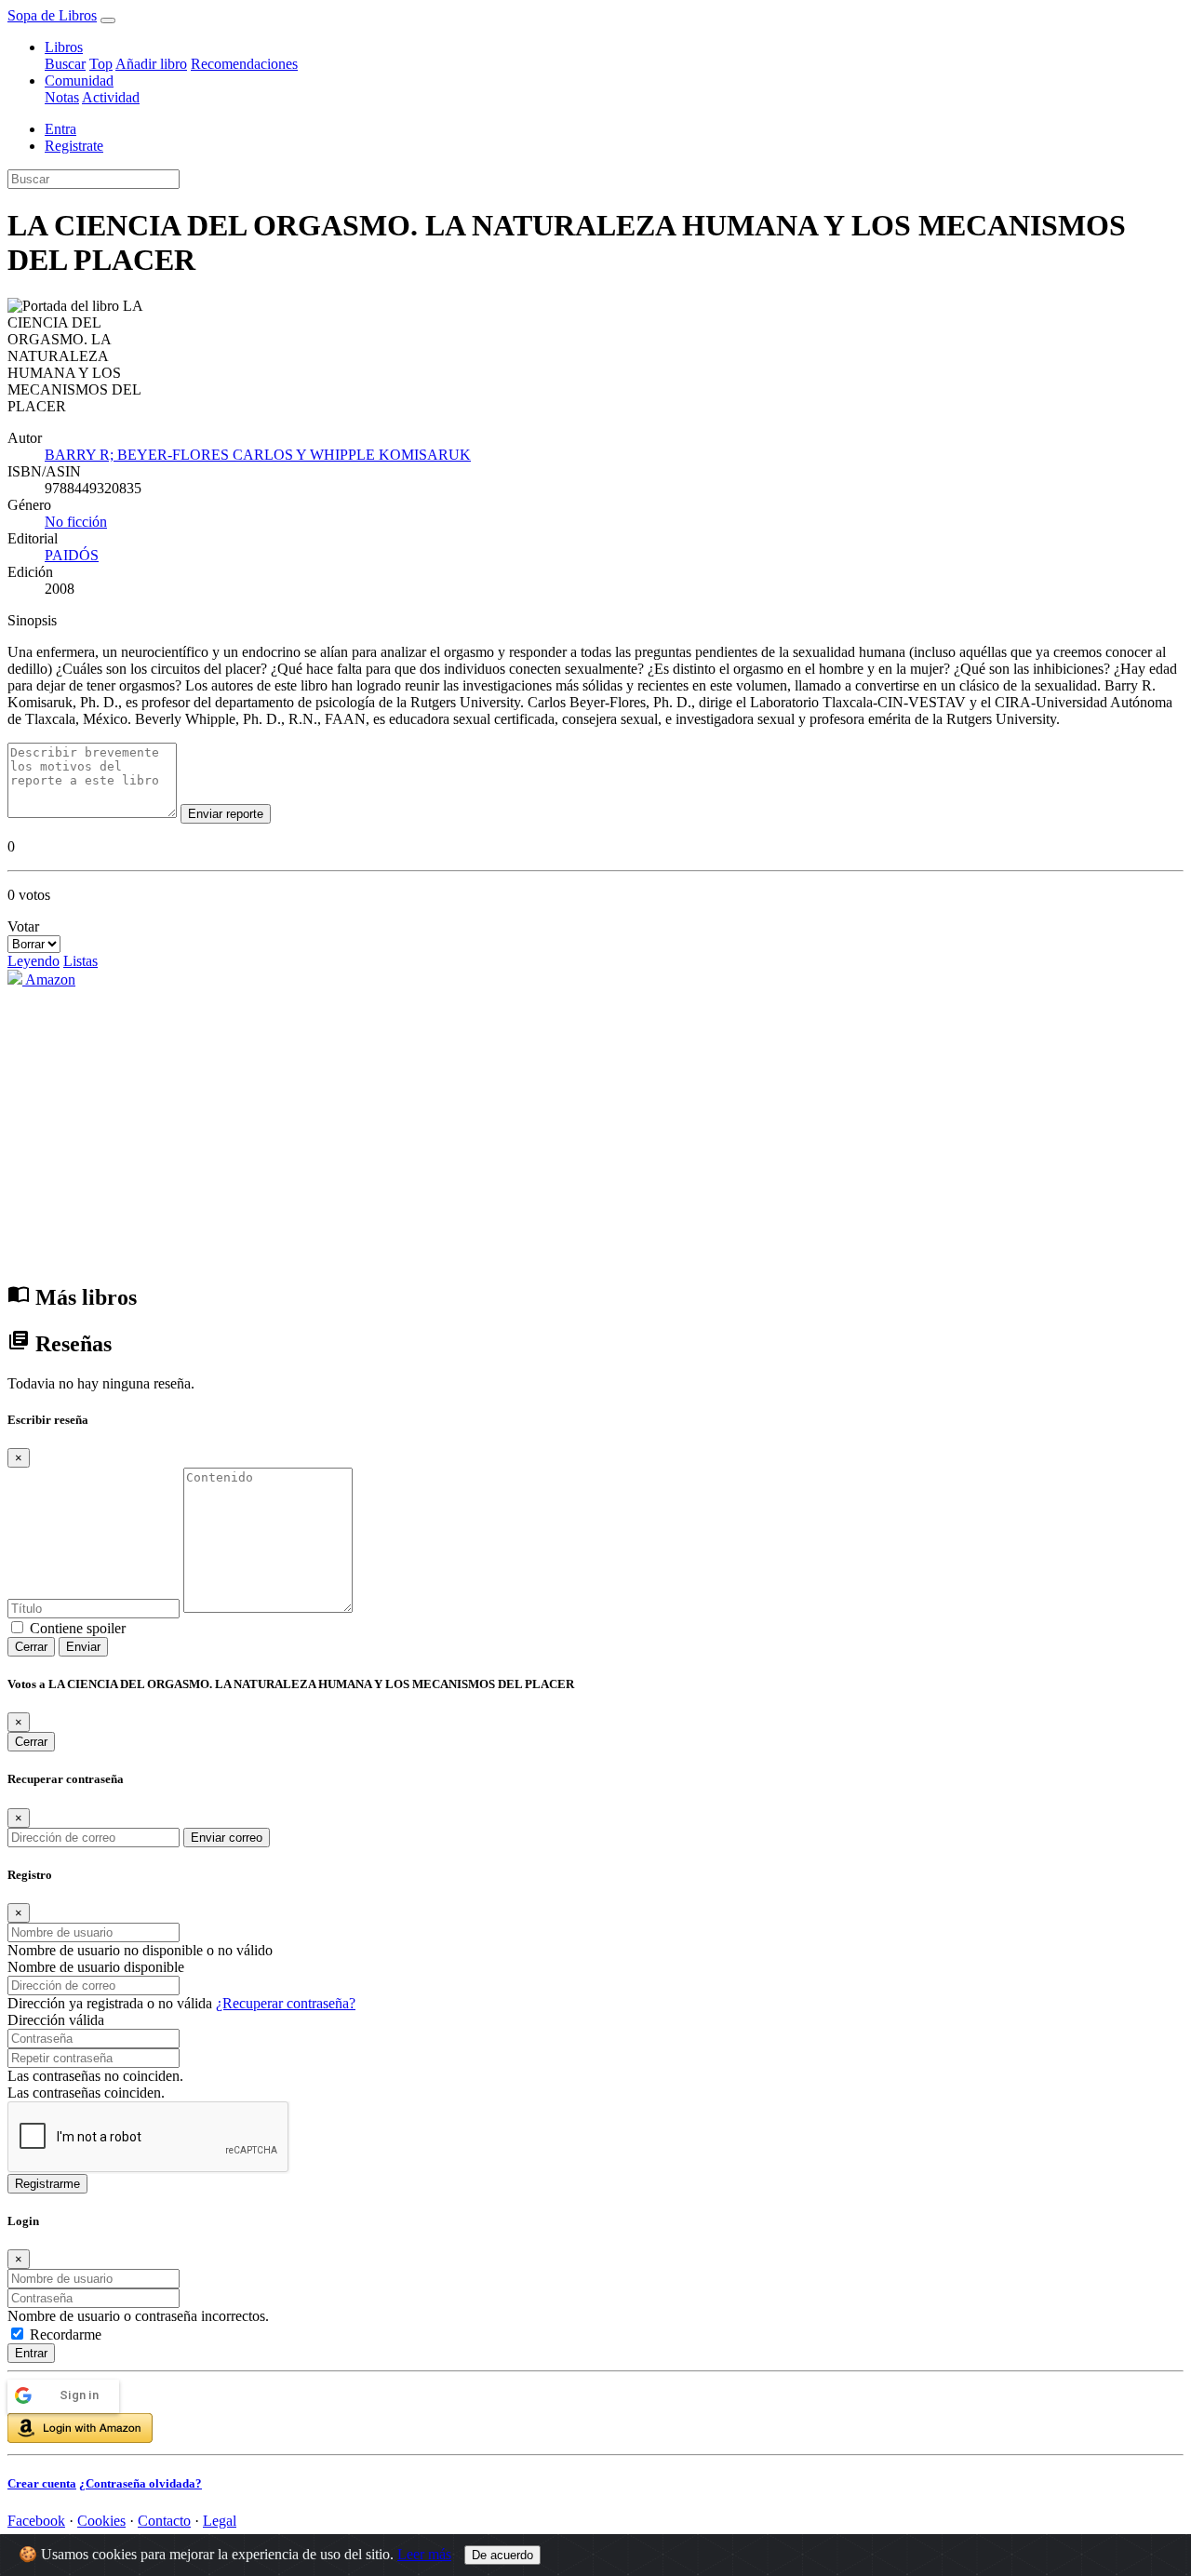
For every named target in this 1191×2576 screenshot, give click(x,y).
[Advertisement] (595, 1134)
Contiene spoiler (78, 1628)
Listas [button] (80, 961)
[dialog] (595, 2353)
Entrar (31, 2353)
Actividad (111, 97)
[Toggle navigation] (108, 20)
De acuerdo (502, 2555)
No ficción (76, 522)
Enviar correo (227, 1838)
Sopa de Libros (52, 15)
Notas (62, 97)
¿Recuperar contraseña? (286, 2003)
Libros (64, 47)
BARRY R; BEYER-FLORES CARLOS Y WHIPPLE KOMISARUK (258, 455)
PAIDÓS (72, 555)
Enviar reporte (226, 814)
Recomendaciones (244, 64)
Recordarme (66, 2334)
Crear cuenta (42, 2483)
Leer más (424, 2554)
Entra (60, 129)
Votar (23, 926)
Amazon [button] (49, 979)
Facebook (36, 2521)
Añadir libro (151, 64)
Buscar (65, 64)
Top (101, 64)
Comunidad (79, 80)
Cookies (101, 2521)
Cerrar (31, 1647)
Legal (220, 2521)
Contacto (164, 2521)
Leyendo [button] (33, 961)
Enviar (83, 1647)
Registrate (74, 146)
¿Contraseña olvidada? (141, 2483)
